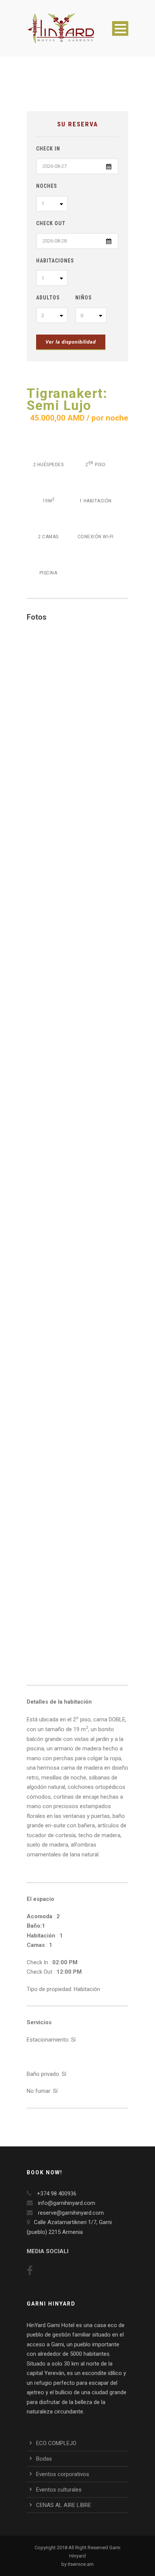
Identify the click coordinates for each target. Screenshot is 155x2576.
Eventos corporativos (63, 2474)
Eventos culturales (59, 2490)
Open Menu (120, 28)
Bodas (44, 2459)
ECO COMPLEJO (56, 2443)
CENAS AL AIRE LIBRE (64, 2505)
